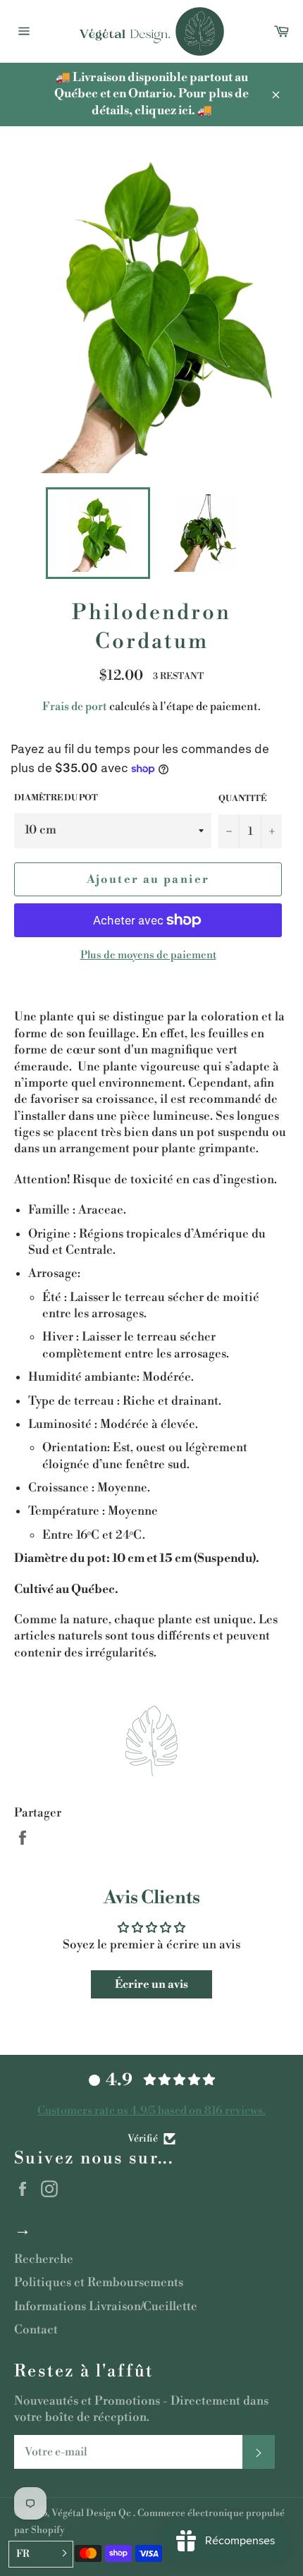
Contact (36, 2330)
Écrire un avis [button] (151, 1984)
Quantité (242, 799)
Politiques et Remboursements (99, 2283)
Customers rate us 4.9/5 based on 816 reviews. (151, 2111)
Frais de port (75, 707)
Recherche (44, 2259)
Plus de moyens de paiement (148, 955)
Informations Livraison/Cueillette (106, 2307)
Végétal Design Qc (92, 2513)
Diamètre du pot (56, 798)
